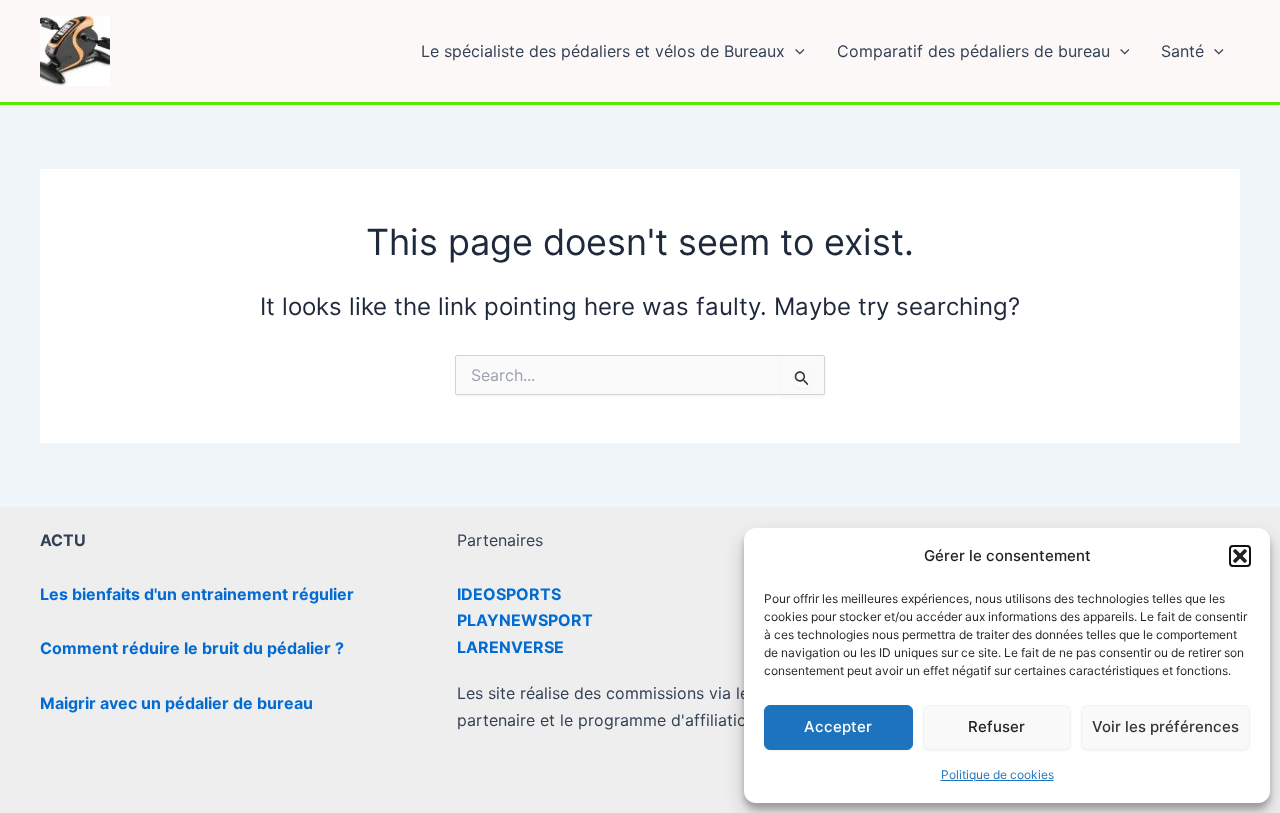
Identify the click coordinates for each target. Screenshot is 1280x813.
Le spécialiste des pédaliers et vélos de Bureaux (603, 51)
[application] (795, 51)
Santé (1182, 51)
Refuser (996, 726)
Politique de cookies (997, 774)
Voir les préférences (1165, 726)
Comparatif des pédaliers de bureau (973, 51)
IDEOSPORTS (509, 594)
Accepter (838, 726)
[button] (1240, 556)
